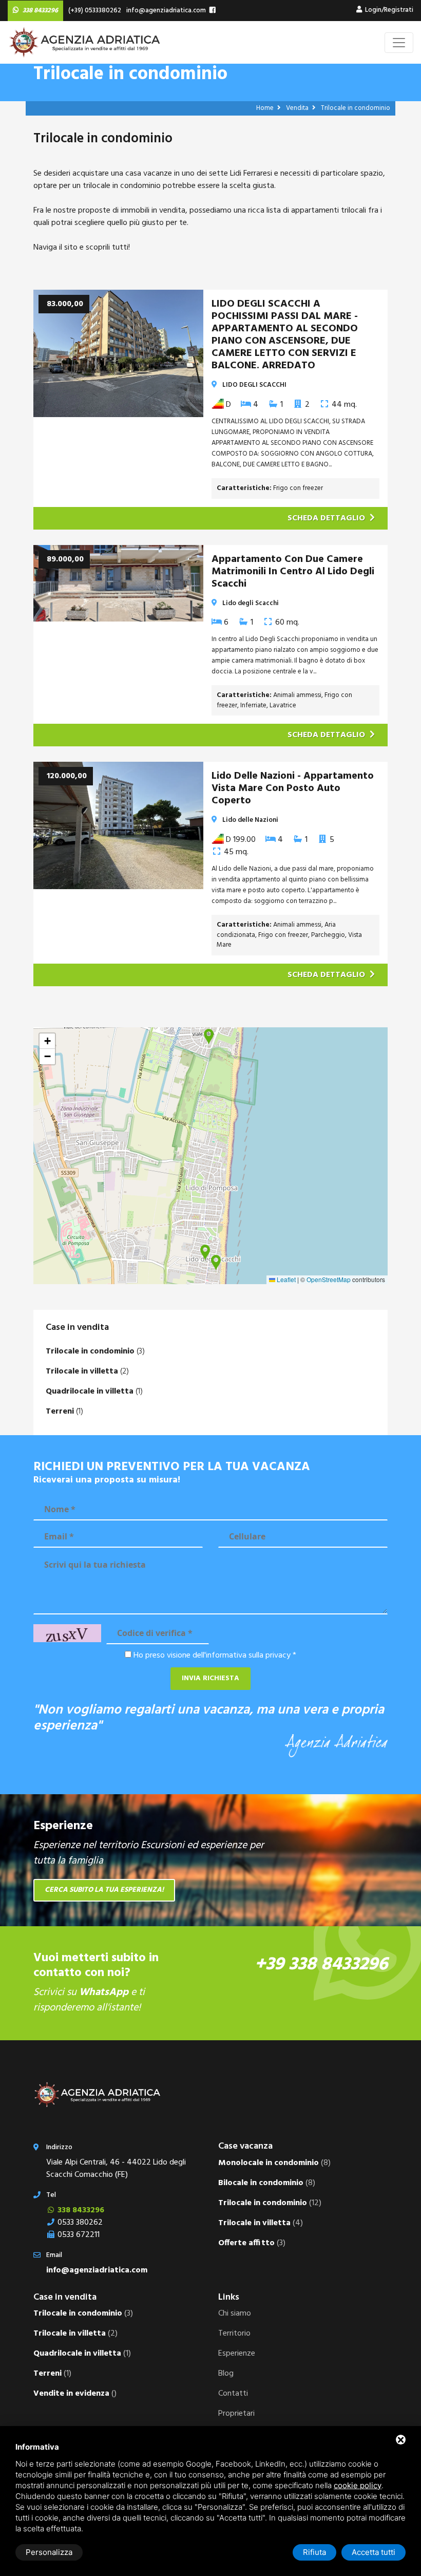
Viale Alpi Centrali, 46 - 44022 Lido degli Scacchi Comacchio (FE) (116, 2169)
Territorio (234, 2334)
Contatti (233, 2394)
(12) (270, 2203)
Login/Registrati (388, 10)
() (75, 2394)
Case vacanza (245, 2146)
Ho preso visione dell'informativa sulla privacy (212, 1656)
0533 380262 (79, 2223)
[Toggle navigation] (399, 43)
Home (266, 108)
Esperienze (237, 2354)
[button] (216, 1263)
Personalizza (49, 2552)
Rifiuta (314, 2552)
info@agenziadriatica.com (165, 11)
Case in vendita (77, 1328)
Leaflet (285, 1279)
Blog (226, 2374)
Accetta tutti (374, 2552)
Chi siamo (235, 2314)
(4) (261, 2223)
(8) (274, 2163)
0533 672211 (78, 2235)
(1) (94, 1392)
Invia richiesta (210, 1678)
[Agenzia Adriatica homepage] (85, 42)
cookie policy (358, 2485)
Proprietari (236, 2414)
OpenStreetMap (329, 1279)
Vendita (298, 108)
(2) (87, 1371)
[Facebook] (213, 11)
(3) (95, 1351)
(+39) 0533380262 (93, 11)
